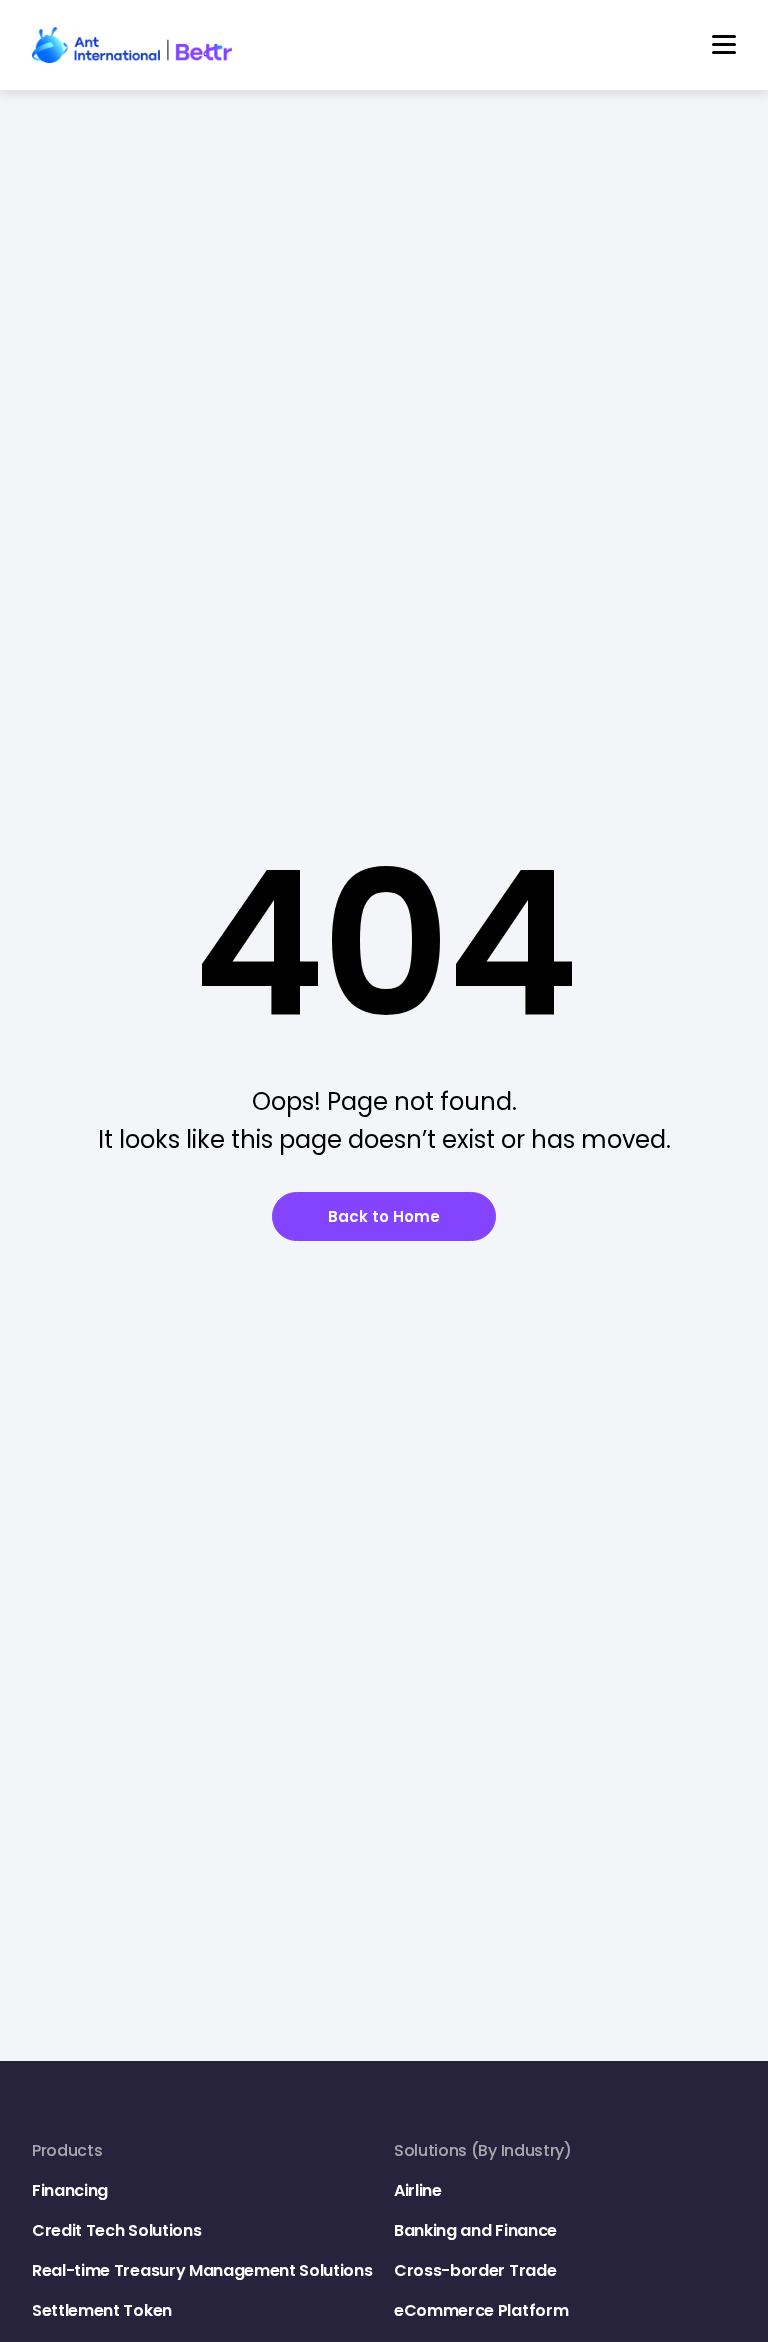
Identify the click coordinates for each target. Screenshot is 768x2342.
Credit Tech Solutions (116, 2230)
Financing (70, 2190)
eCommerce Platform (481, 2310)
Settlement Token (102, 2310)
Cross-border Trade (475, 2270)
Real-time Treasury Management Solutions (202, 2270)
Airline (418, 2190)
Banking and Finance (475, 2230)
